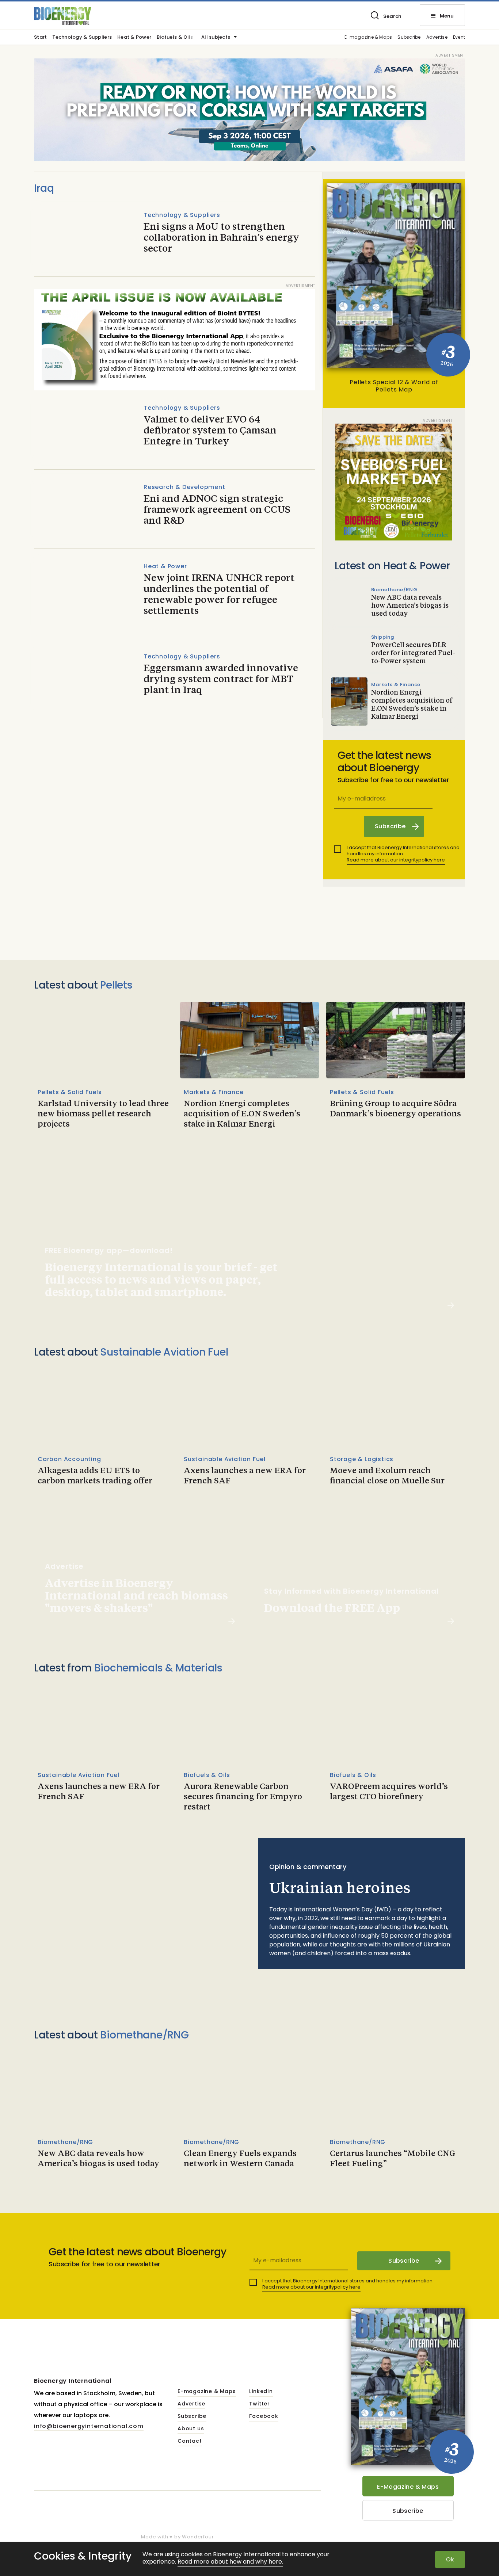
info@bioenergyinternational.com (89, 2426)
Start (40, 38)
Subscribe (409, 37)
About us (191, 2429)
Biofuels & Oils (175, 38)
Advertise (437, 37)
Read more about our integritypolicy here (396, 860)
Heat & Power (134, 38)
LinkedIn (261, 2392)
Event (459, 37)
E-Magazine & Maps (408, 2487)
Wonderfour (198, 2537)
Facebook (264, 2416)
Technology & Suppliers (82, 38)
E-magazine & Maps (368, 37)
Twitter (260, 2404)
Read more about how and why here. (230, 2562)
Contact (190, 2441)
